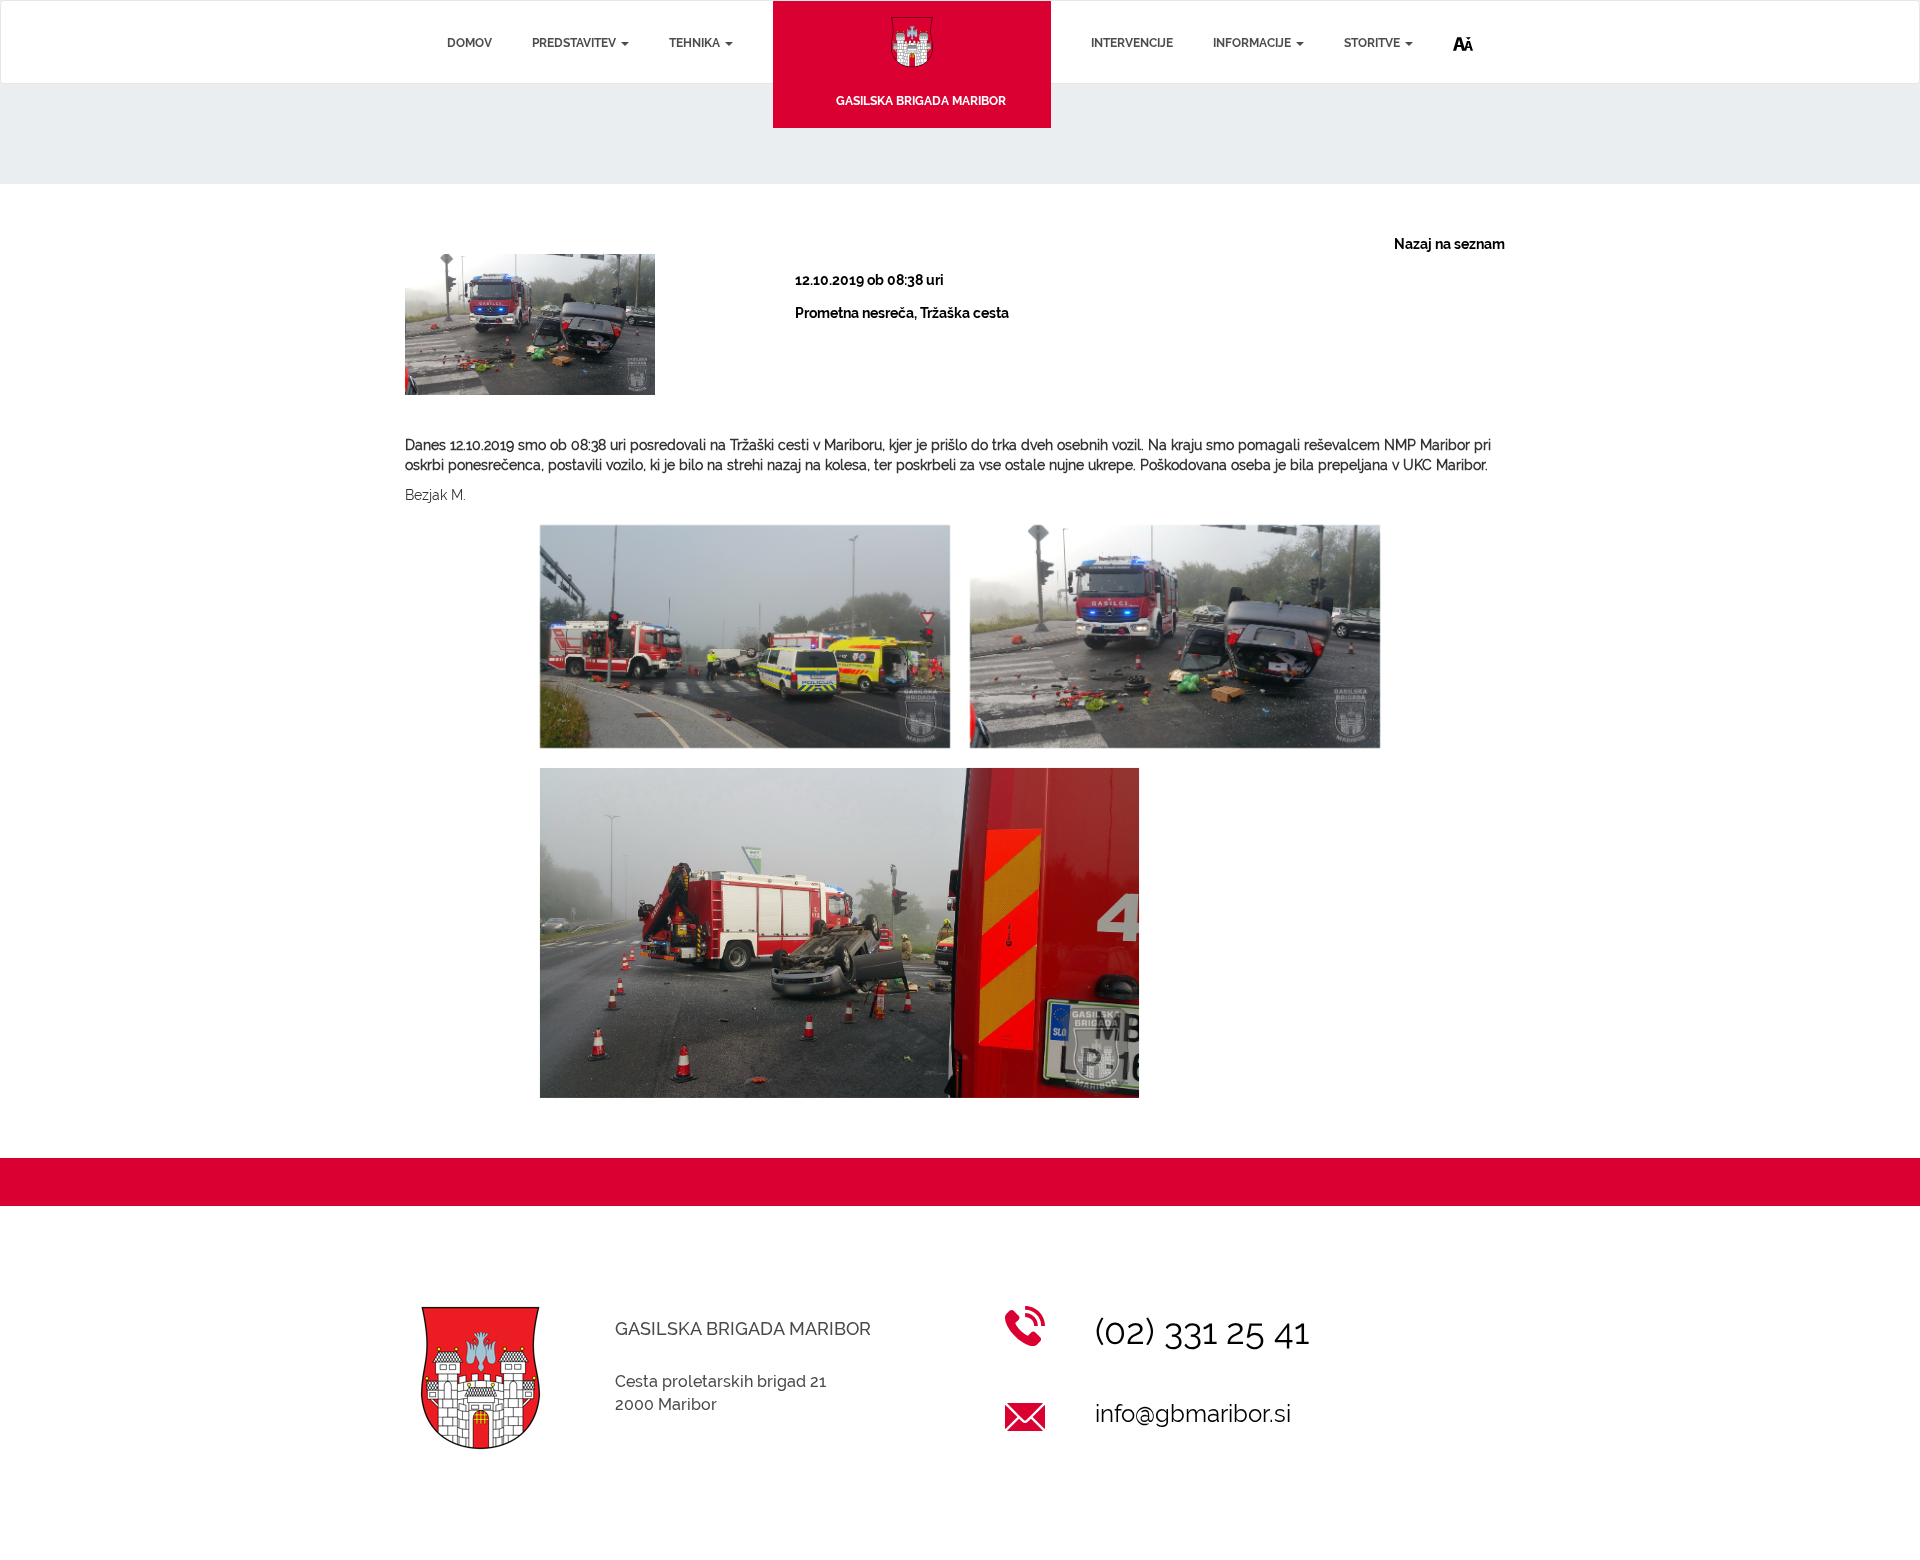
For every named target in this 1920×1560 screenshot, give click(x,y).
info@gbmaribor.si (1193, 1413)
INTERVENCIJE (1132, 43)
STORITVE (1373, 43)
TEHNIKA (696, 43)
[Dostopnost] (1463, 27)
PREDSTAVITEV (575, 43)
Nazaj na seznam (1449, 244)
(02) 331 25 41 (1202, 1331)
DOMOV (469, 43)
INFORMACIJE (1253, 43)
